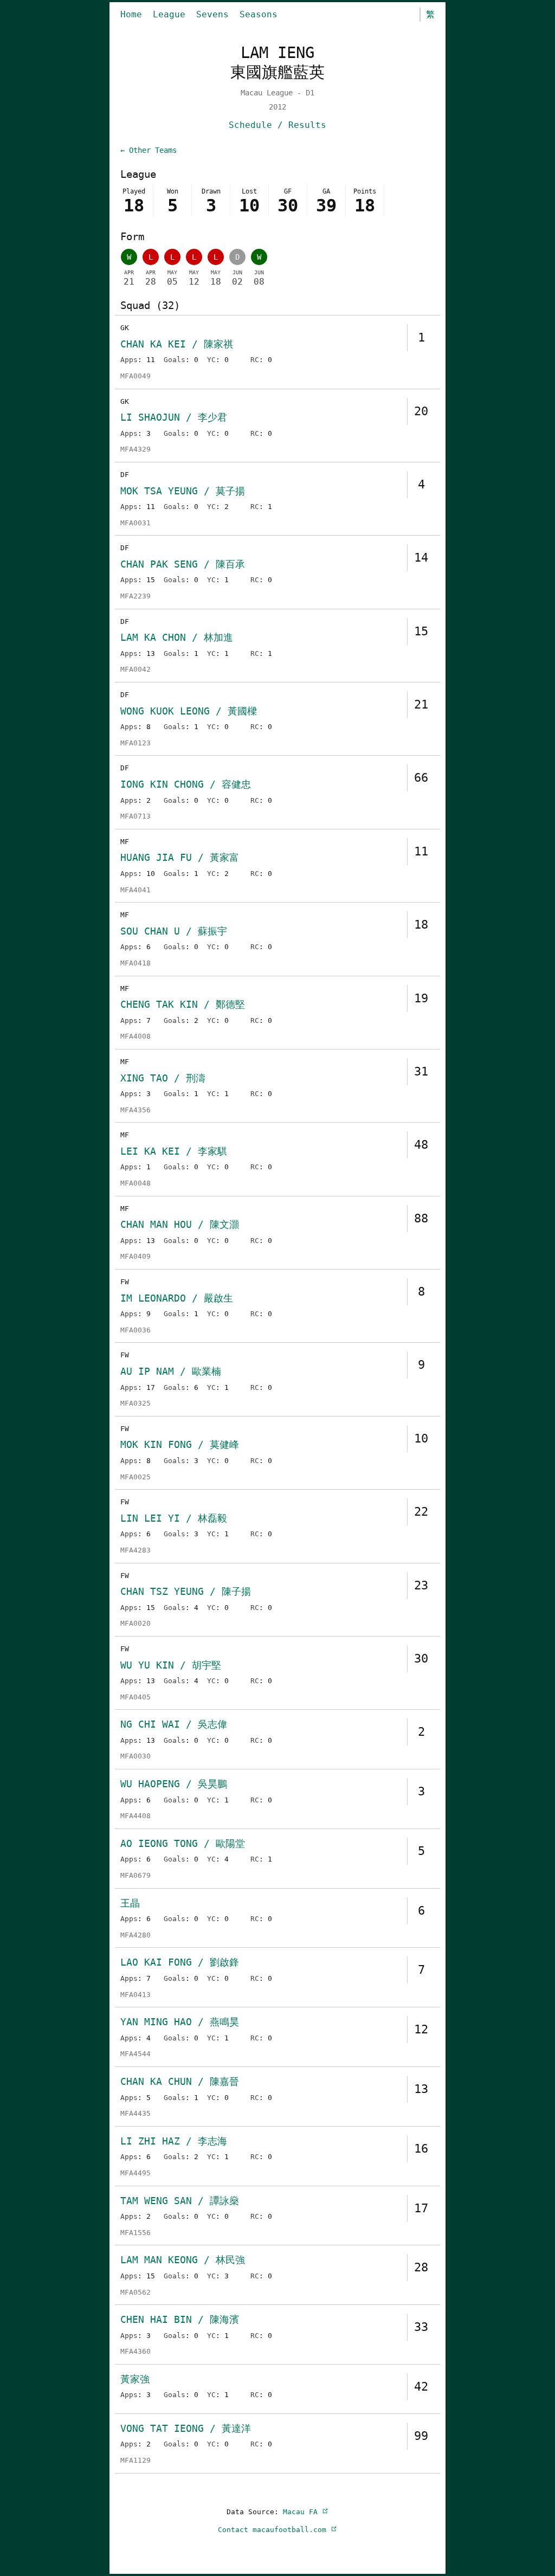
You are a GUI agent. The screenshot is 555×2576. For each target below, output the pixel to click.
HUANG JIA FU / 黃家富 (180, 857)
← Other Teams (149, 150)
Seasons (259, 14)
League (169, 14)
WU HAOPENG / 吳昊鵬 (174, 1784)
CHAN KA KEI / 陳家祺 (177, 344)
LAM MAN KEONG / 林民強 (183, 2260)
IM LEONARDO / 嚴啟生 (177, 1298)
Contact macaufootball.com (274, 2530)
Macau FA (302, 2512)
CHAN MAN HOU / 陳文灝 (180, 1224)
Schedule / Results (277, 125)
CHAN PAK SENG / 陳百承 (183, 564)
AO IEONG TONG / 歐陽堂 (183, 1843)
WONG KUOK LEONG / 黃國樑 (189, 711)
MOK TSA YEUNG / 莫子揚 (183, 491)
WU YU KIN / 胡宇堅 (171, 1665)
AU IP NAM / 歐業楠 (171, 1371)
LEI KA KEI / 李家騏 (174, 1151)
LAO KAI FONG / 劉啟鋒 (180, 1962)
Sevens (212, 14)
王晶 (130, 1903)
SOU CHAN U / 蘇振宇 (174, 931)
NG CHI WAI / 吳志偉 (174, 1724)
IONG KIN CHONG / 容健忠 (186, 784)
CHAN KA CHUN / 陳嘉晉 (180, 2081)
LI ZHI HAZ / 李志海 (174, 2141)
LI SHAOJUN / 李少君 (174, 417)
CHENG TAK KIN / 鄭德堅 (183, 1004)
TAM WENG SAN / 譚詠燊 (180, 2201)
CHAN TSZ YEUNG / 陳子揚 (186, 1591)
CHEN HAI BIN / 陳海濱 (180, 2319)
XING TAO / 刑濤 (163, 1078)
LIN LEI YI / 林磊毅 (174, 1518)
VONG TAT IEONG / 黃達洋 (186, 2428)
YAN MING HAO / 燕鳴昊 (180, 2022)
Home (131, 14)
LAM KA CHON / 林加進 (177, 637)
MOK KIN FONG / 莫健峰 (180, 1444)
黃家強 (135, 2379)
